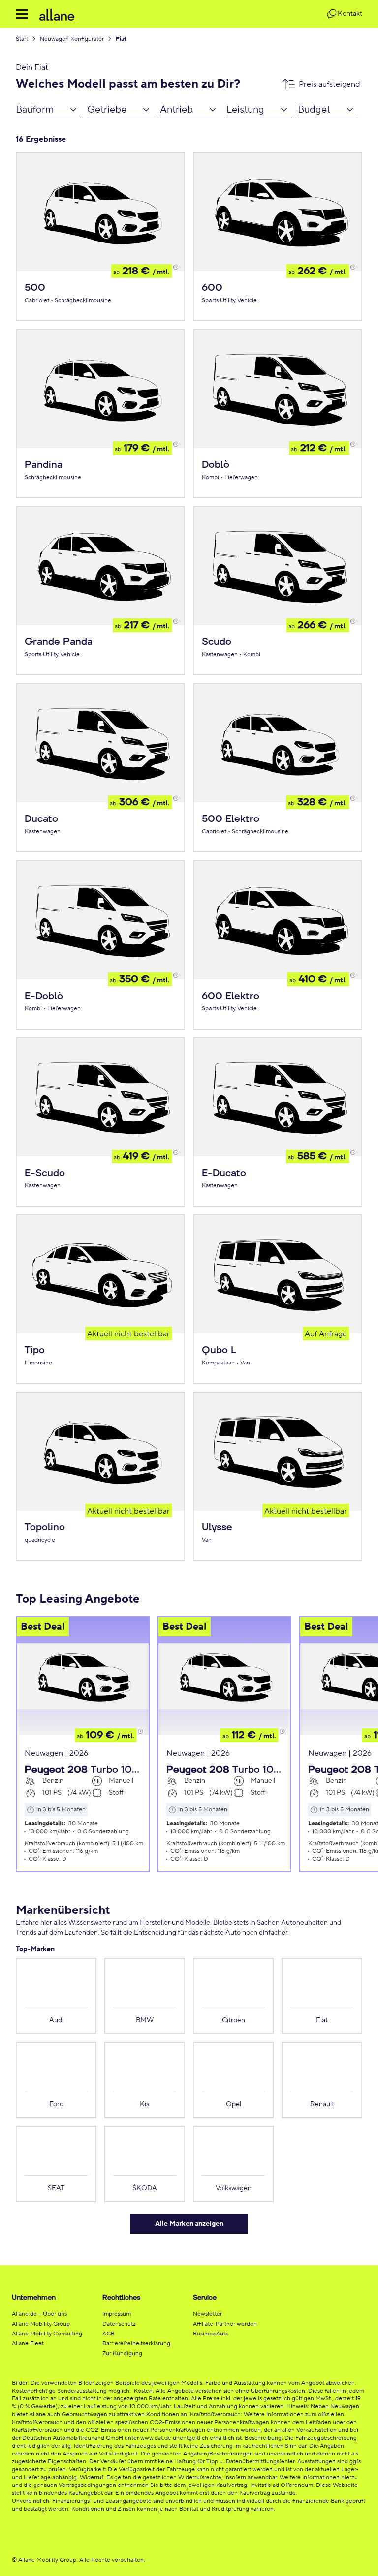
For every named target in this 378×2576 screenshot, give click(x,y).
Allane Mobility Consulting (47, 2334)
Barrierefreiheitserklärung (136, 2344)
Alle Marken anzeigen (189, 2224)
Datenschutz (119, 2324)
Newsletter (207, 2314)
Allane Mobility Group (41, 2324)
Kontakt (350, 14)
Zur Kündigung (122, 2353)
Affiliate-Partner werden (225, 2324)
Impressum (117, 2314)
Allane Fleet (28, 2344)
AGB (109, 2334)
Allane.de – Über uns (39, 2314)
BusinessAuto (211, 2334)
